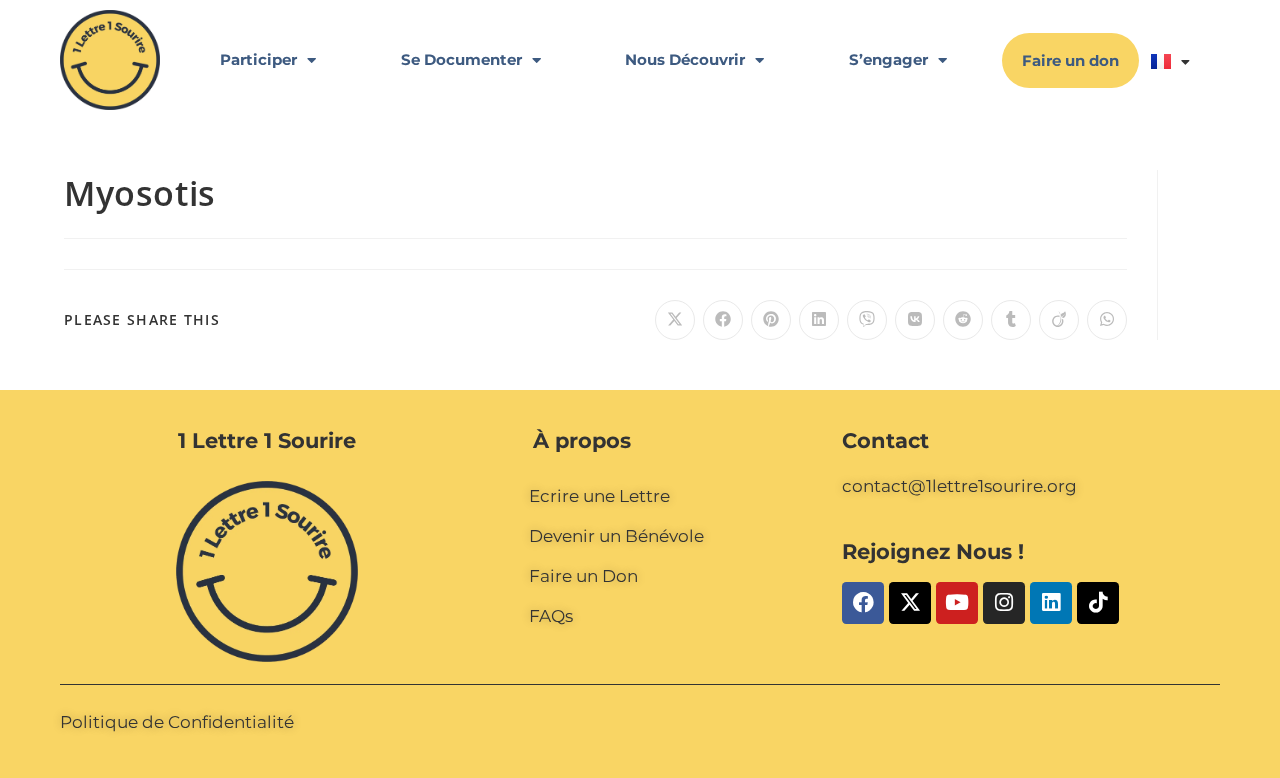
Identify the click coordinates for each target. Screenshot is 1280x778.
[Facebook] (863, 603)
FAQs (551, 616)
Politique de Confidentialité (177, 722)
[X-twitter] (910, 603)
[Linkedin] (1051, 603)
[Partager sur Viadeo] (1059, 320)
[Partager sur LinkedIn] (819, 320)
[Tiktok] (1098, 603)
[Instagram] (1004, 603)
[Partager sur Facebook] (723, 320)
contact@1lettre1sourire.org (959, 486)
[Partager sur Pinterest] (771, 320)
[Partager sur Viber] (867, 320)
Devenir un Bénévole (616, 536)
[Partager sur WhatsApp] (1107, 320)
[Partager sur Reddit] (963, 320)
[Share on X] (675, 320)
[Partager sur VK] (915, 320)
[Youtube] (957, 603)
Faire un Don (583, 576)
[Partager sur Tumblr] (1011, 320)
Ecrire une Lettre (599, 496)
